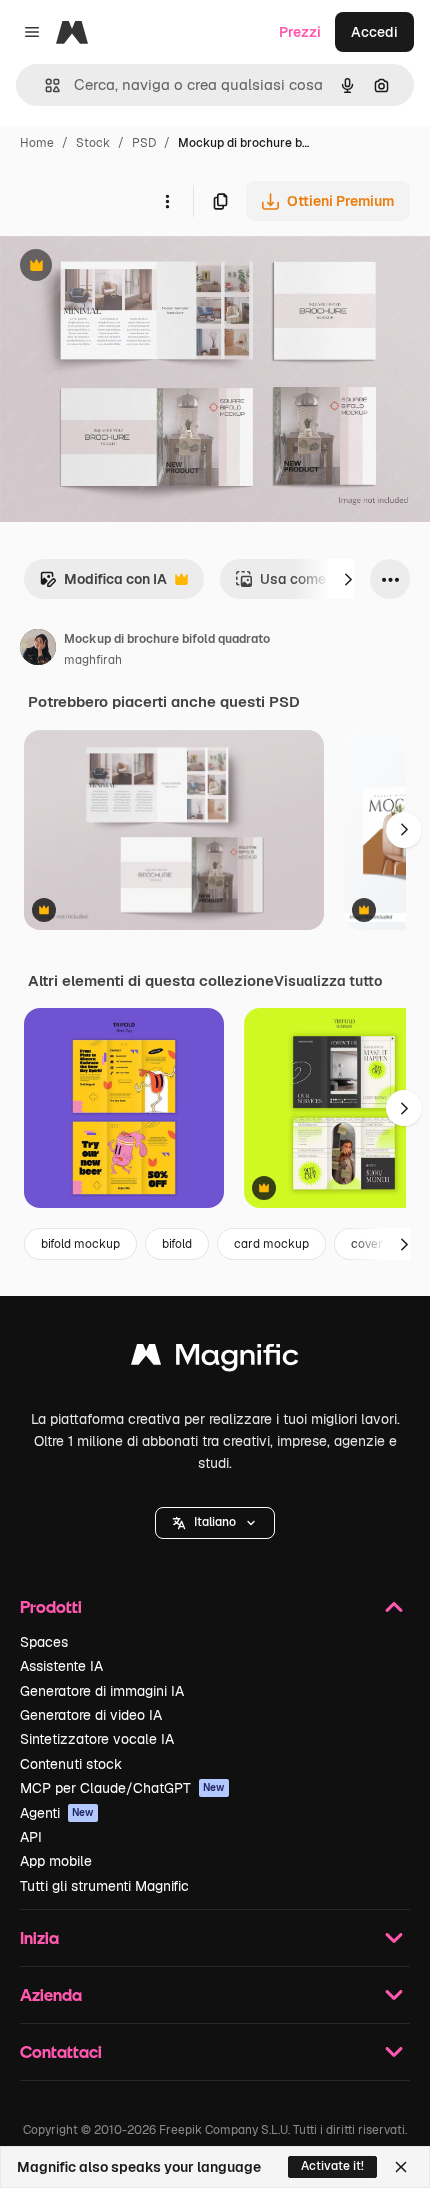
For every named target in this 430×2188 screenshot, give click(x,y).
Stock (93, 143)
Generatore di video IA (91, 1715)
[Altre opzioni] (167, 201)
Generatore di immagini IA (102, 1691)
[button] (215, 1523)
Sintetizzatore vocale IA (97, 1739)
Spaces (44, 1642)
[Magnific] (215, 1359)
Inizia (39, 1937)
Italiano (215, 1522)
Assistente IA (61, 1666)
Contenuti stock (71, 1764)
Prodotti (51, 1606)
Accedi (374, 32)
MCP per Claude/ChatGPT (122, 1788)
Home (37, 143)
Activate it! (332, 2166)
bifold (177, 1244)
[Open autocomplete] (44, 85)
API (31, 1837)
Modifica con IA (103, 584)
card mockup (271, 1244)
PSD (144, 143)
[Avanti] (348, 579)
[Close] (401, 2167)
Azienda (51, 1994)
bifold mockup (80, 1244)
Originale (132, 267)
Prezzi (300, 32)
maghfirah (93, 660)
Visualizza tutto (328, 981)
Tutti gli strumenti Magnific (104, 1886)
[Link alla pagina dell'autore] (38, 650)
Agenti (57, 1813)
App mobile (56, 1861)
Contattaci (61, 2051)
